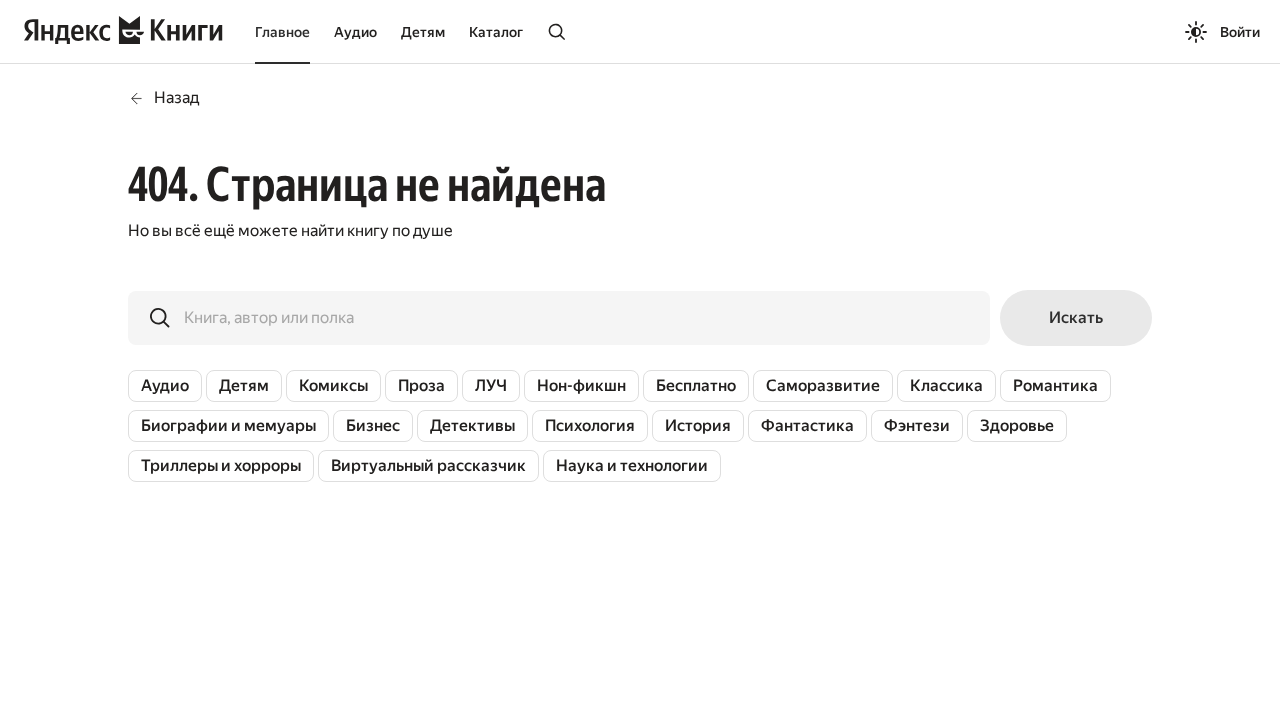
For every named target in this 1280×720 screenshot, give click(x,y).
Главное (282, 32)
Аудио (355, 32)
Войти (1240, 32)
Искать (1076, 317)
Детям (423, 32)
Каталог (496, 32)
